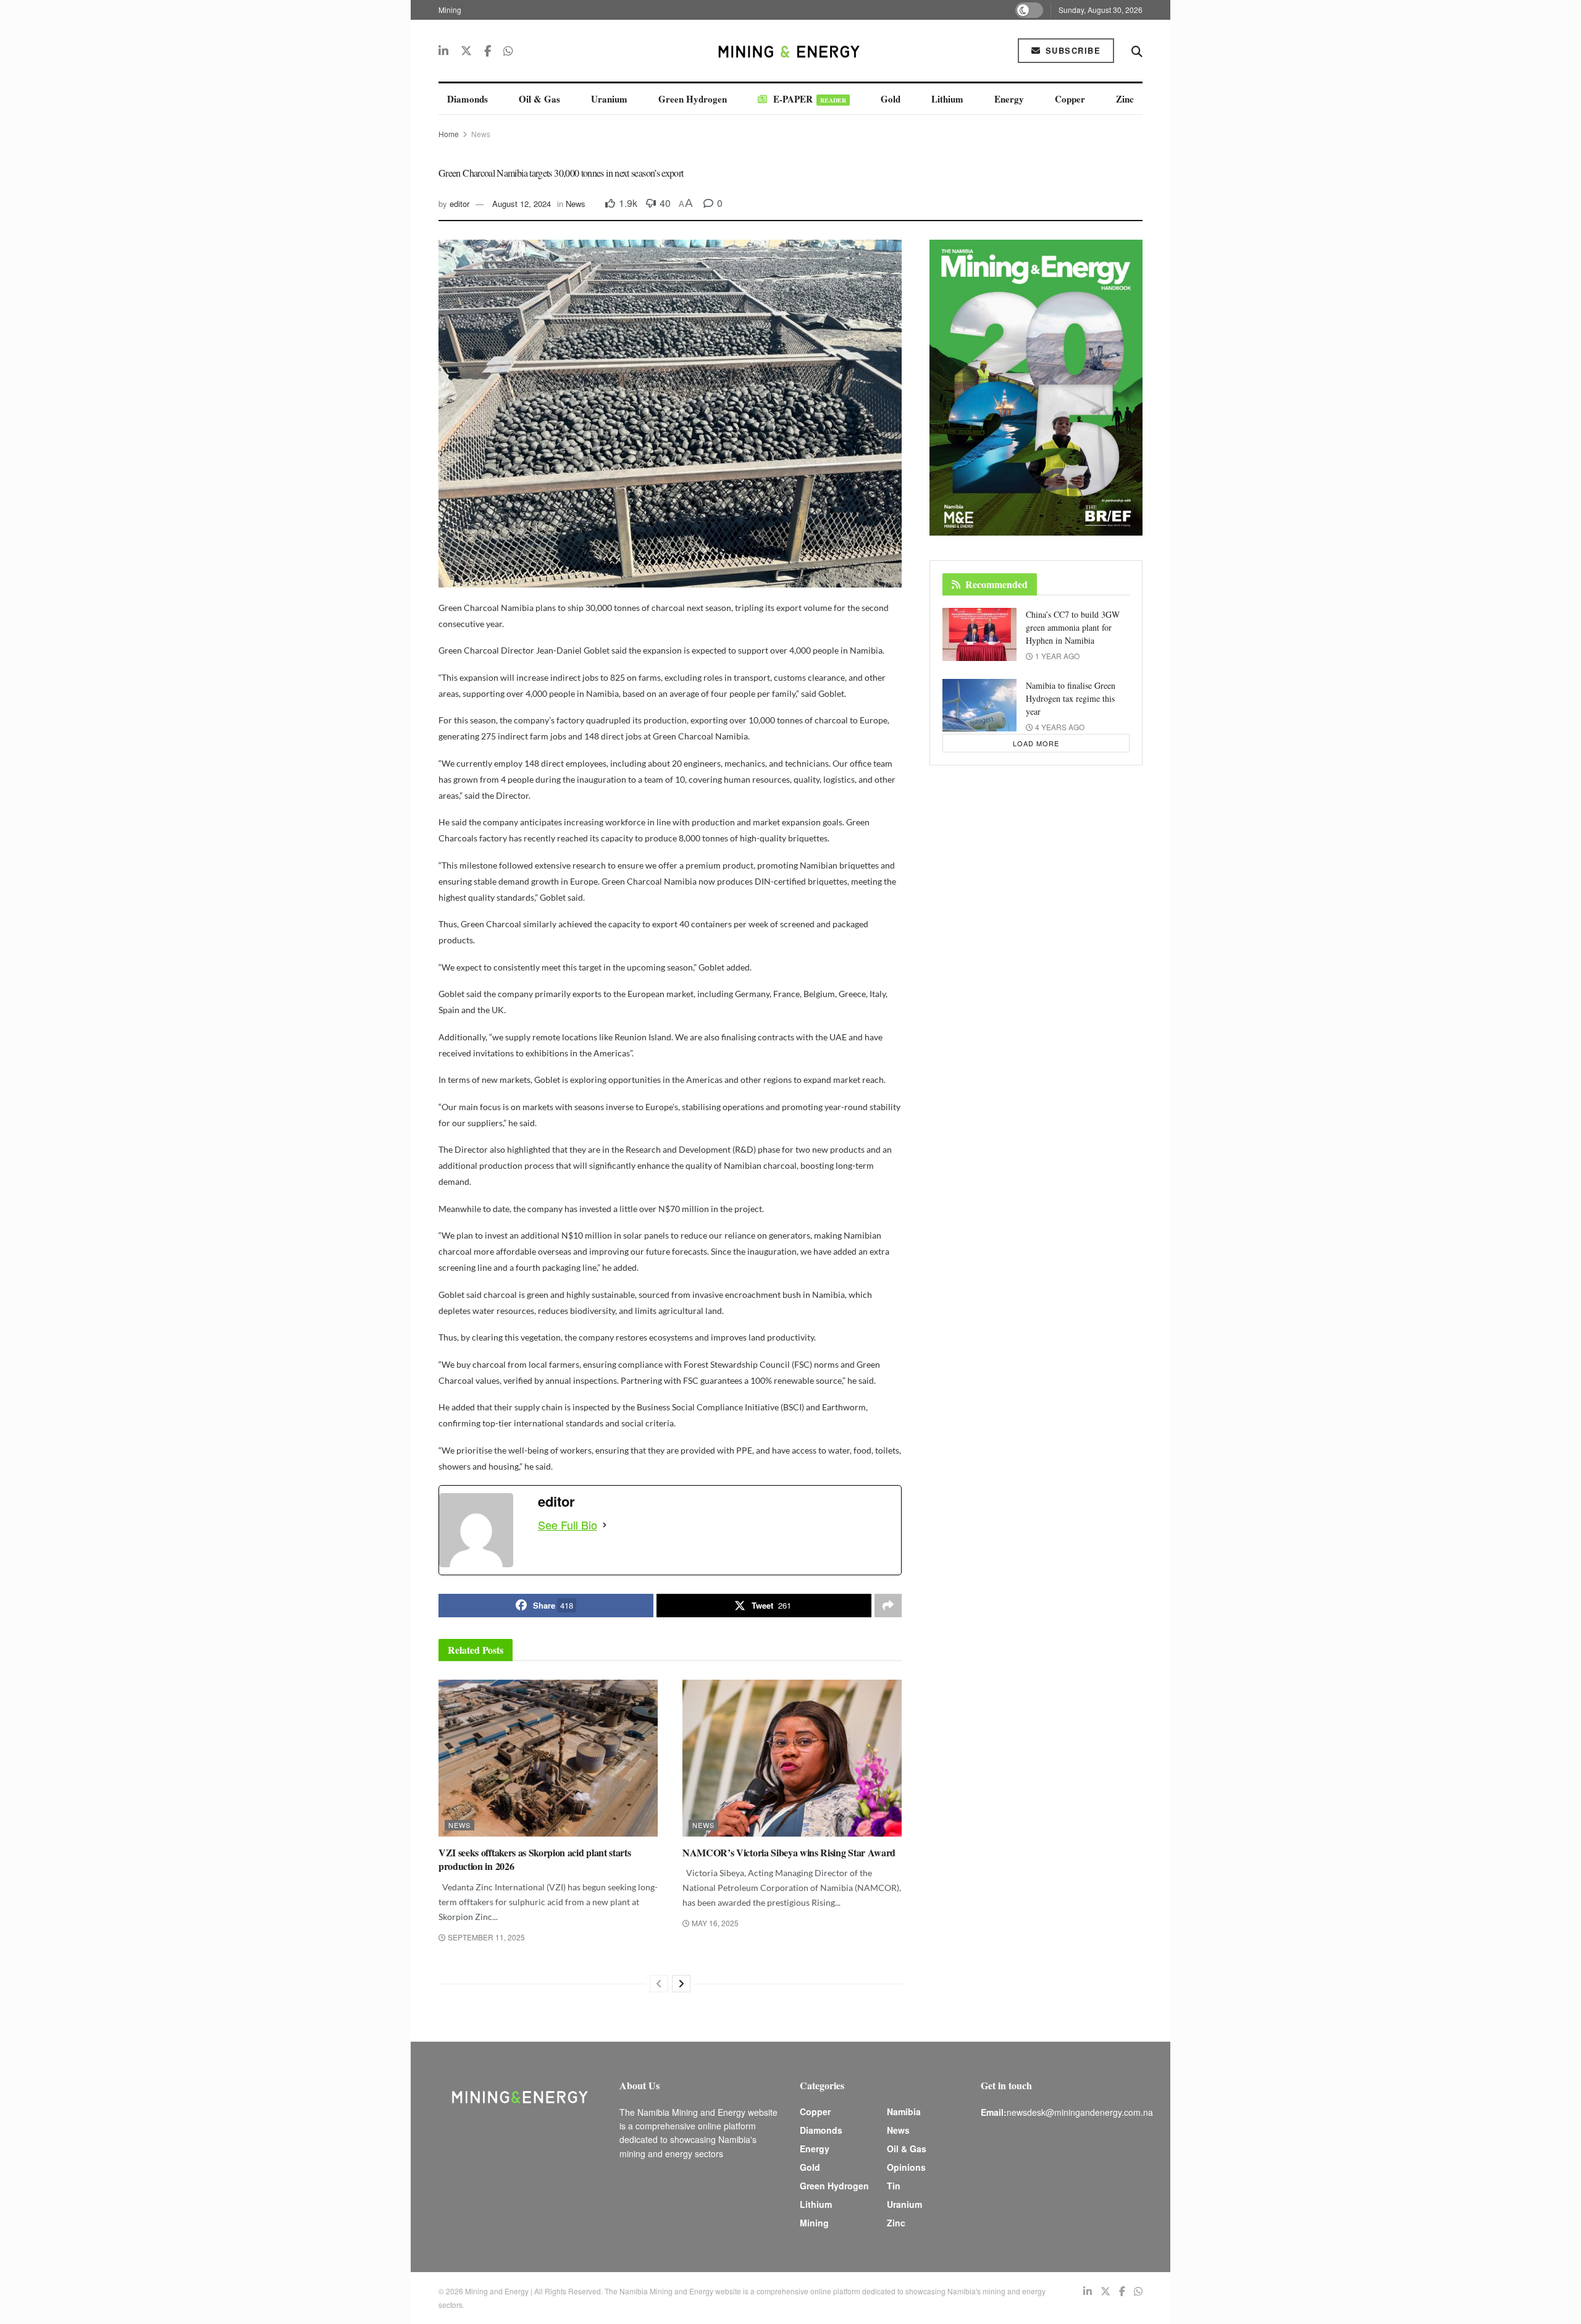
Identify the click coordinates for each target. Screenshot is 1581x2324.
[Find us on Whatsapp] (508, 51)
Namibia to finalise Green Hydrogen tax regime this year (1071, 698)
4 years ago (1059, 727)
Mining (450, 10)
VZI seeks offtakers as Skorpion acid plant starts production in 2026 (535, 1859)
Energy (1009, 99)
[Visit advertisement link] (1036, 388)
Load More (1036, 743)
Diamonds (468, 99)
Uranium (609, 99)
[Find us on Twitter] (466, 51)
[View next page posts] (681, 1984)
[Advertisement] (1229, 235)
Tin (894, 2186)
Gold (891, 99)
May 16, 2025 (714, 1923)
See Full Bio (568, 1525)
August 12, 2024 (522, 204)
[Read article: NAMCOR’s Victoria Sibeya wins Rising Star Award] (792, 1758)
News (481, 134)
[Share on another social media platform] (888, 1606)
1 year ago (1056, 656)
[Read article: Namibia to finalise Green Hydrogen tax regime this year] (979, 705)
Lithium (947, 99)
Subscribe (1071, 50)
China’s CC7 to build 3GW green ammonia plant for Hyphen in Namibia (1073, 627)
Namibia (904, 2111)
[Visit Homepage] (790, 51)
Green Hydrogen (693, 99)
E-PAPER (810, 99)
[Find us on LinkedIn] (443, 51)
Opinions (906, 2167)
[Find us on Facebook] (488, 51)
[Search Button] (1137, 51)
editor (459, 204)
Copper (1070, 99)
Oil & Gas (539, 99)
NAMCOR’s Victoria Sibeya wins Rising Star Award (789, 1852)
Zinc (1125, 99)
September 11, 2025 (485, 1937)
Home (449, 134)
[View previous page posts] (659, 1984)
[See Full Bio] (605, 1525)
